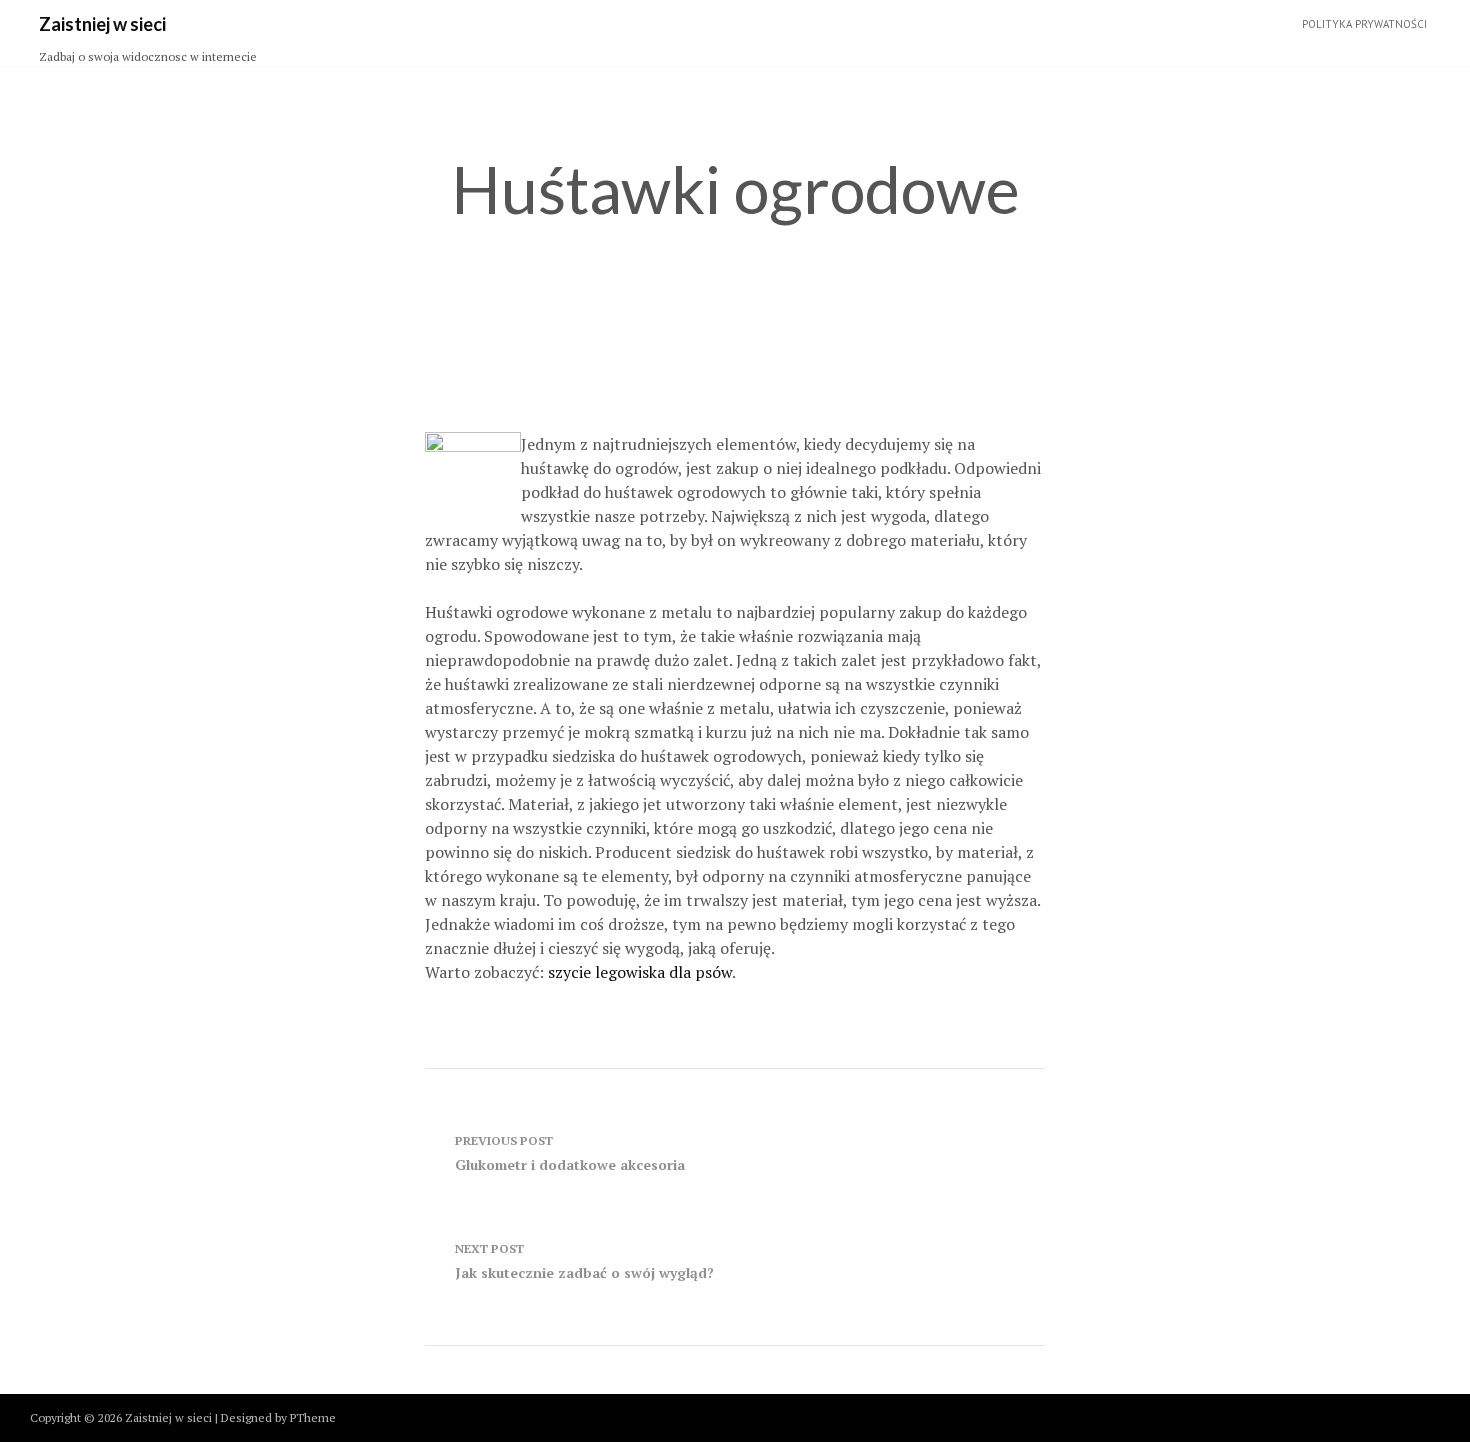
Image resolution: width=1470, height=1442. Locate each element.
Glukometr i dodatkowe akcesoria (570, 1153)
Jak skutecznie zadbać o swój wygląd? (584, 1261)
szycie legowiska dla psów (640, 972)
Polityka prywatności (1364, 24)
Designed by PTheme (278, 1417)
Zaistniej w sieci (102, 24)
